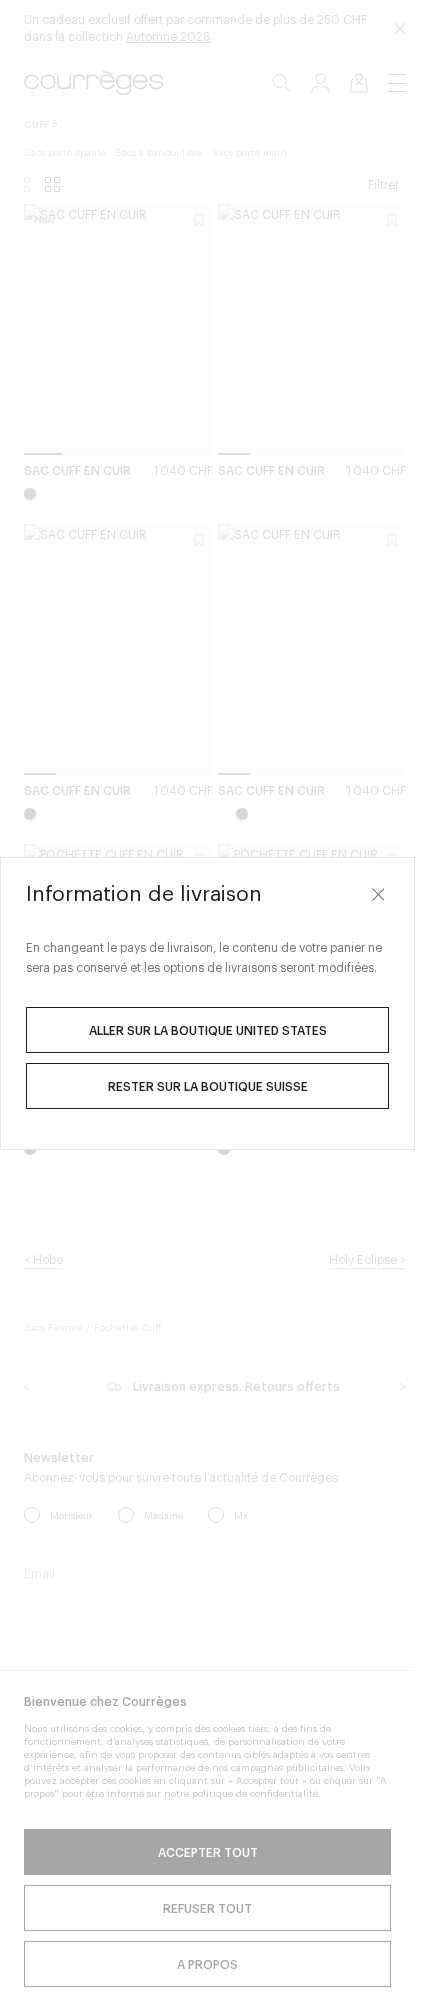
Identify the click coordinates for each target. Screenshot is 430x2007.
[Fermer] (378, 894)
